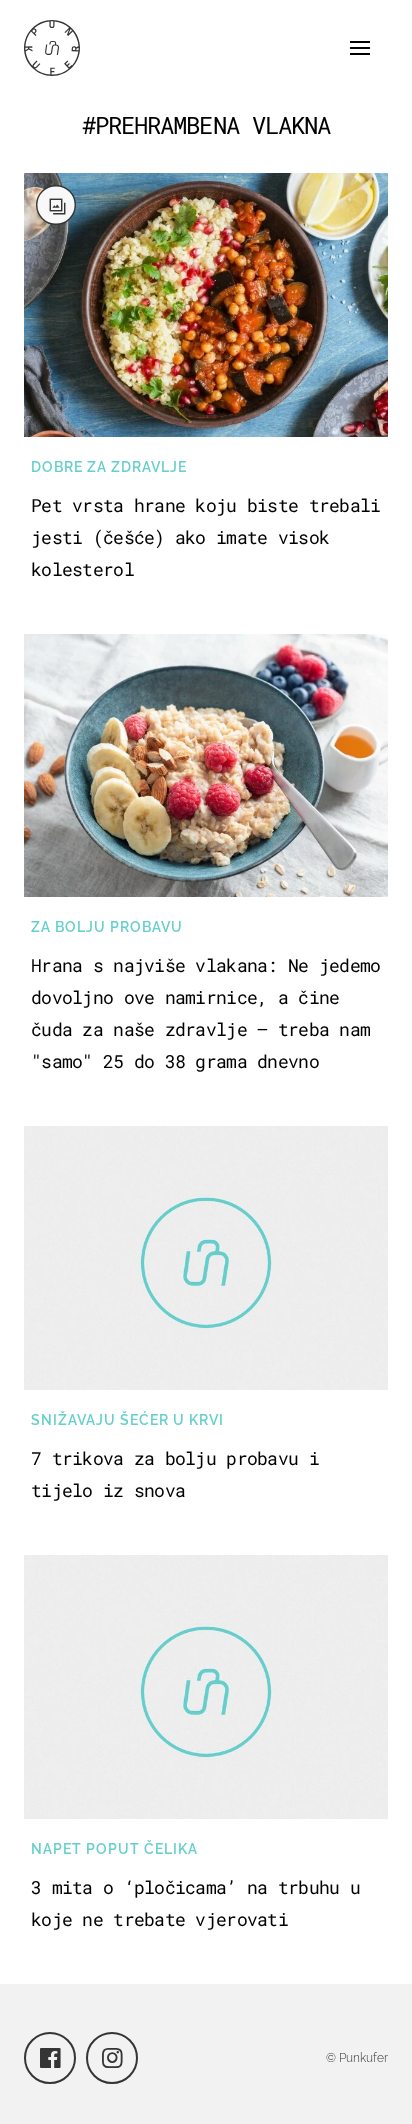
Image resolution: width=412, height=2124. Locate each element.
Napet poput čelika (114, 1849)
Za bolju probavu (107, 927)
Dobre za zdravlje (109, 467)
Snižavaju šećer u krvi (127, 1420)
